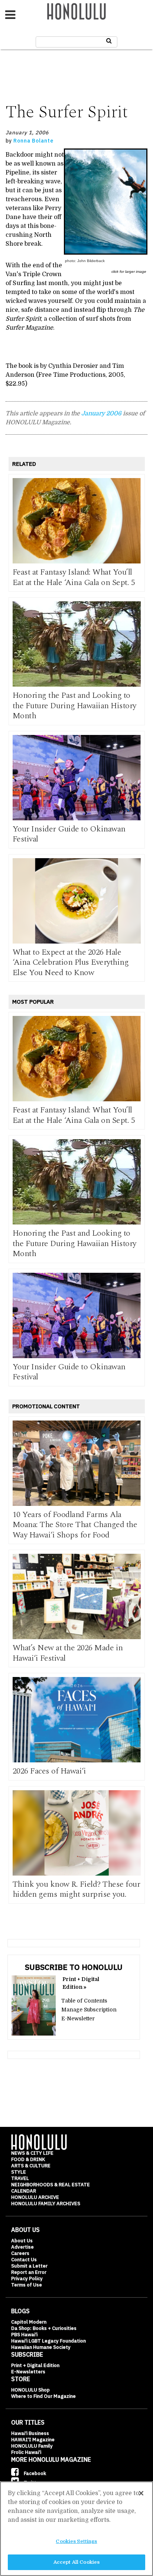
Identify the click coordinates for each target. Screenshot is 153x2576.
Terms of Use (27, 2285)
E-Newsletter (78, 2018)
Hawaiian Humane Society (41, 2347)
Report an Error (29, 2272)
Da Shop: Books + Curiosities (44, 2328)
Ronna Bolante (33, 141)
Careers (20, 2253)
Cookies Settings (76, 2541)
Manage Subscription (89, 2010)
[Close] (141, 2493)
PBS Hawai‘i (24, 2335)
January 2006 (101, 413)
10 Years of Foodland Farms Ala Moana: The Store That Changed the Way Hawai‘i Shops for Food (75, 1525)
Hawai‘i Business (30, 2433)
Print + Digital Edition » (81, 1983)
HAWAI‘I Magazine (33, 2440)
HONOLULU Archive (35, 2197)
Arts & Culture (31, 2166)
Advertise (22, 2247)
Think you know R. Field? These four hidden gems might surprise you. (76, 1889)
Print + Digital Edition (35, 2365)
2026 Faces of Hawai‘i (49, 1771)
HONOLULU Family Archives (46, 2204)
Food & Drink (28, 2159)
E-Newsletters (28, 2372)
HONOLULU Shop (30, 2390)
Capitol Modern (29, 2322)
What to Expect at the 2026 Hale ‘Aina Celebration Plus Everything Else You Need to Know (71, 962)
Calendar (24, 2191)
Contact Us (24, 2260)
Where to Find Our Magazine (43, 2396)
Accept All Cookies (76, 2562)
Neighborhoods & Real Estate (51, 2185)
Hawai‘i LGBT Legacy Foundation (48, 2341)
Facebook (34, 2473)
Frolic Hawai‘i (26, 2452)
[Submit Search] (109, 41)
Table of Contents (84, 2001)
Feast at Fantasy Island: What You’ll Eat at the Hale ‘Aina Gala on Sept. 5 (74, 577)
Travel (20, 2178)
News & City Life (32, 2153)
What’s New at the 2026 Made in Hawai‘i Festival (68, 1653)
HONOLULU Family (32, 2446)
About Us (22, 2241)
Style (19, 2172)
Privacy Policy (27, 2278)
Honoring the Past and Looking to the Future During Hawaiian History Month (74, 706)
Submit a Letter (29, 2266)
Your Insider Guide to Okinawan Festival (69, 834)
